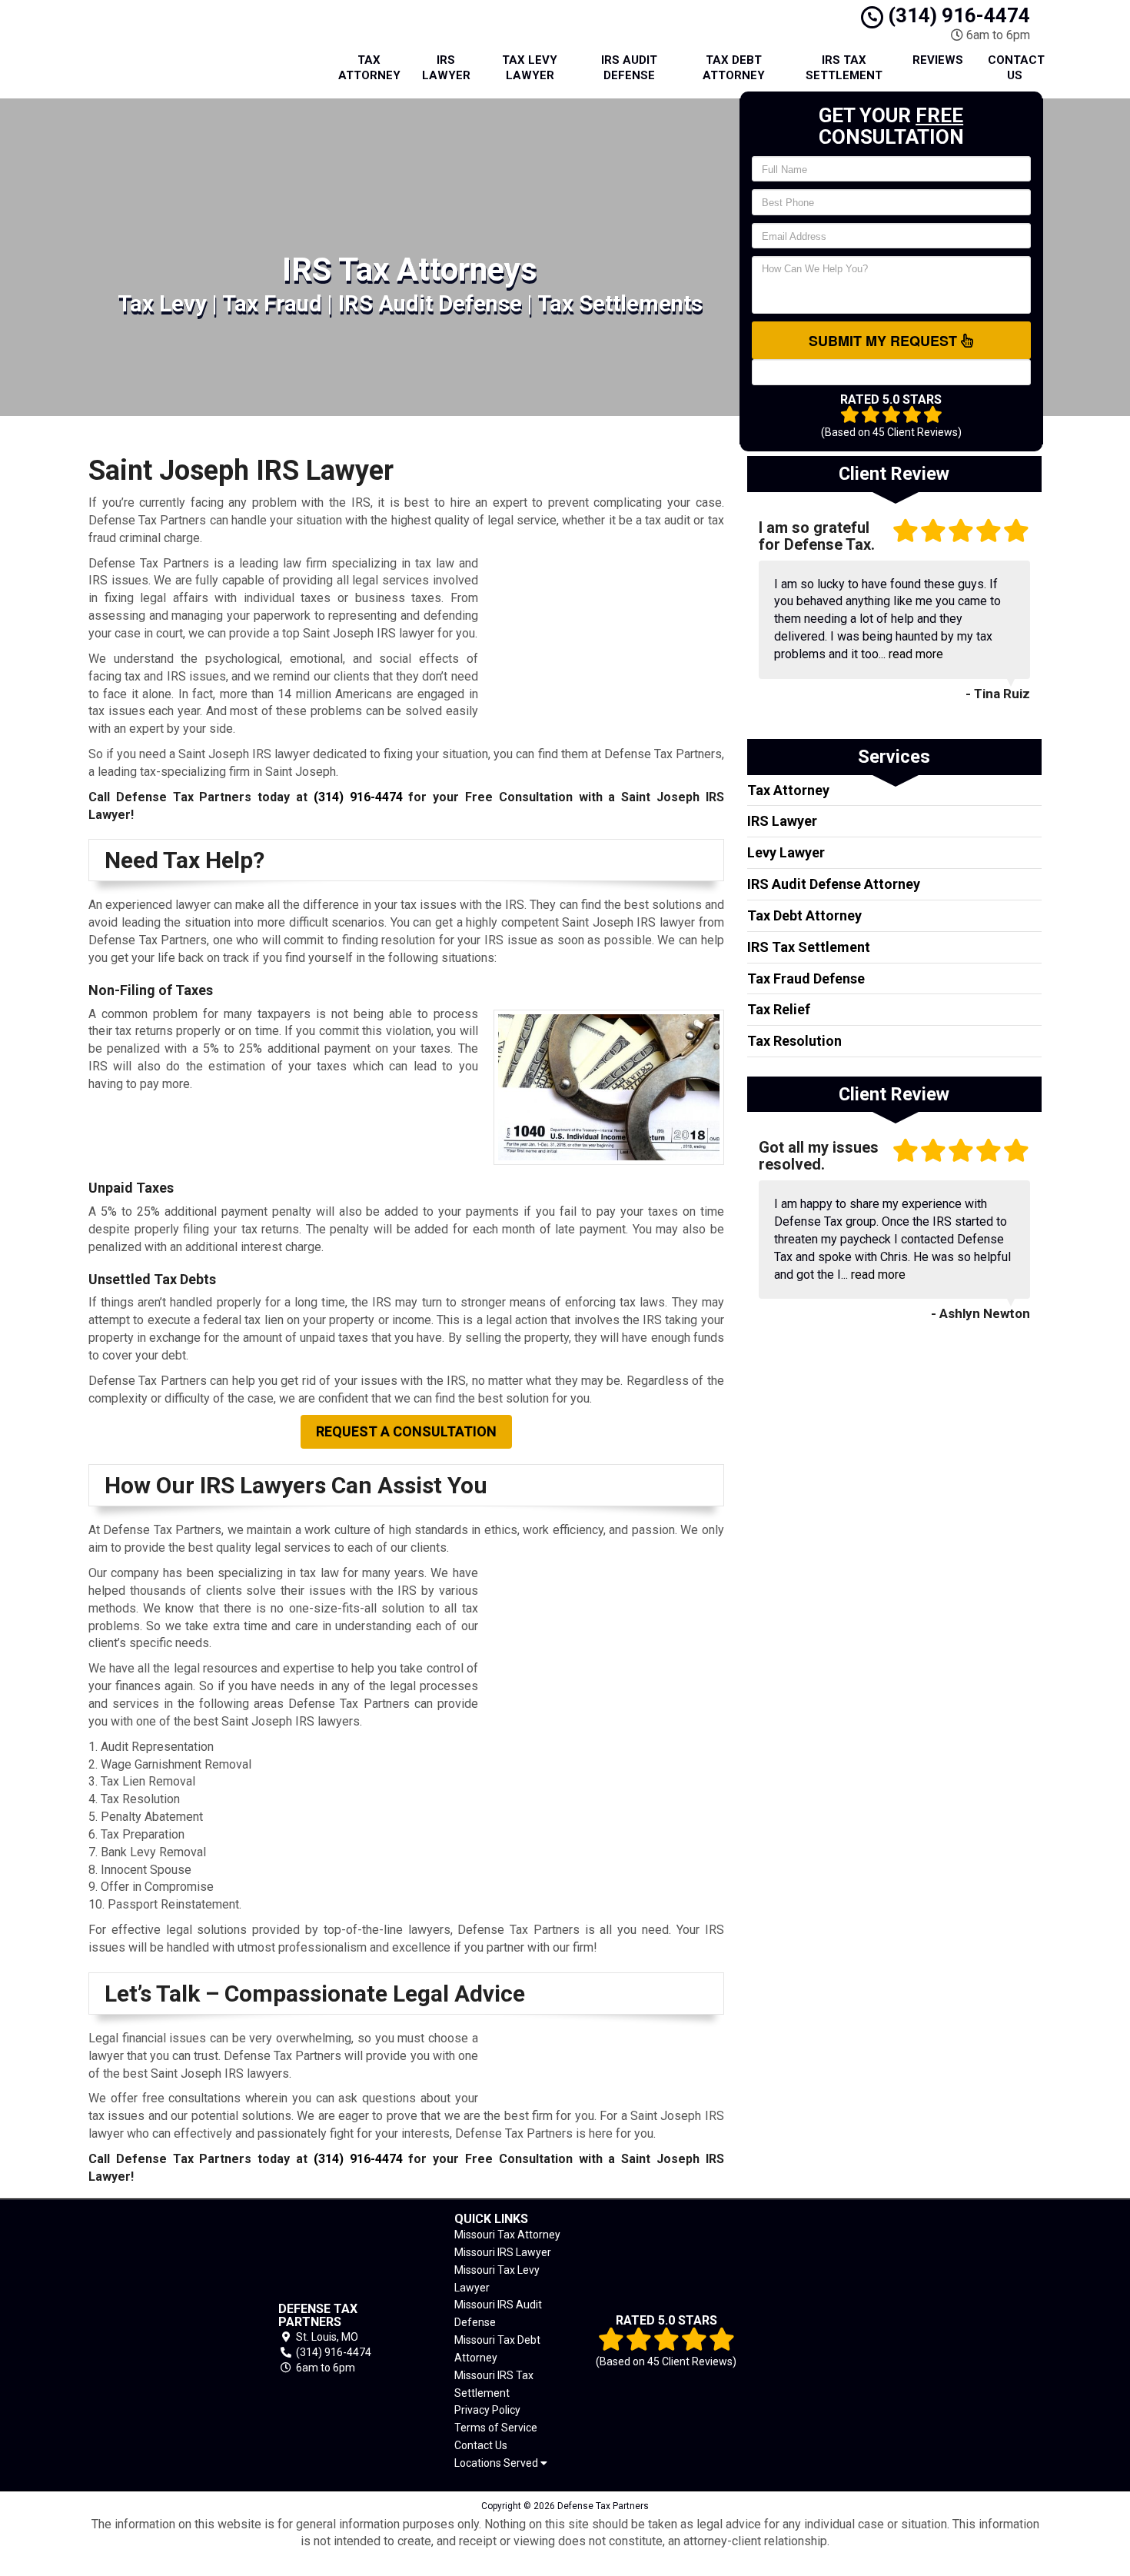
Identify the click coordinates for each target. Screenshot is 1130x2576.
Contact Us (1016, 68)
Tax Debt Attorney (734, 68)
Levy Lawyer (786, 852)
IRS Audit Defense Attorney (834, 884)
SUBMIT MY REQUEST (885, 341)
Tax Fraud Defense (806, 978)
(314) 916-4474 (957, 15)
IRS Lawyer (446, 68)
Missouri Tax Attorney (507, 2235)
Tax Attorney (369, 68)
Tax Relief (779, 1009)
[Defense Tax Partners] (161, 2338)
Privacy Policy (487, 2410)
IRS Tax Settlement (844, 68)
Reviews (938, 60)
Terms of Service (496, 2428)
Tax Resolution (794, 1041)
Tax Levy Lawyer (530, 68)
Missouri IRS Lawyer (503, 2252)
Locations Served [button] (497, 2463)
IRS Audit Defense (629, 68)
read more (916, 654)
